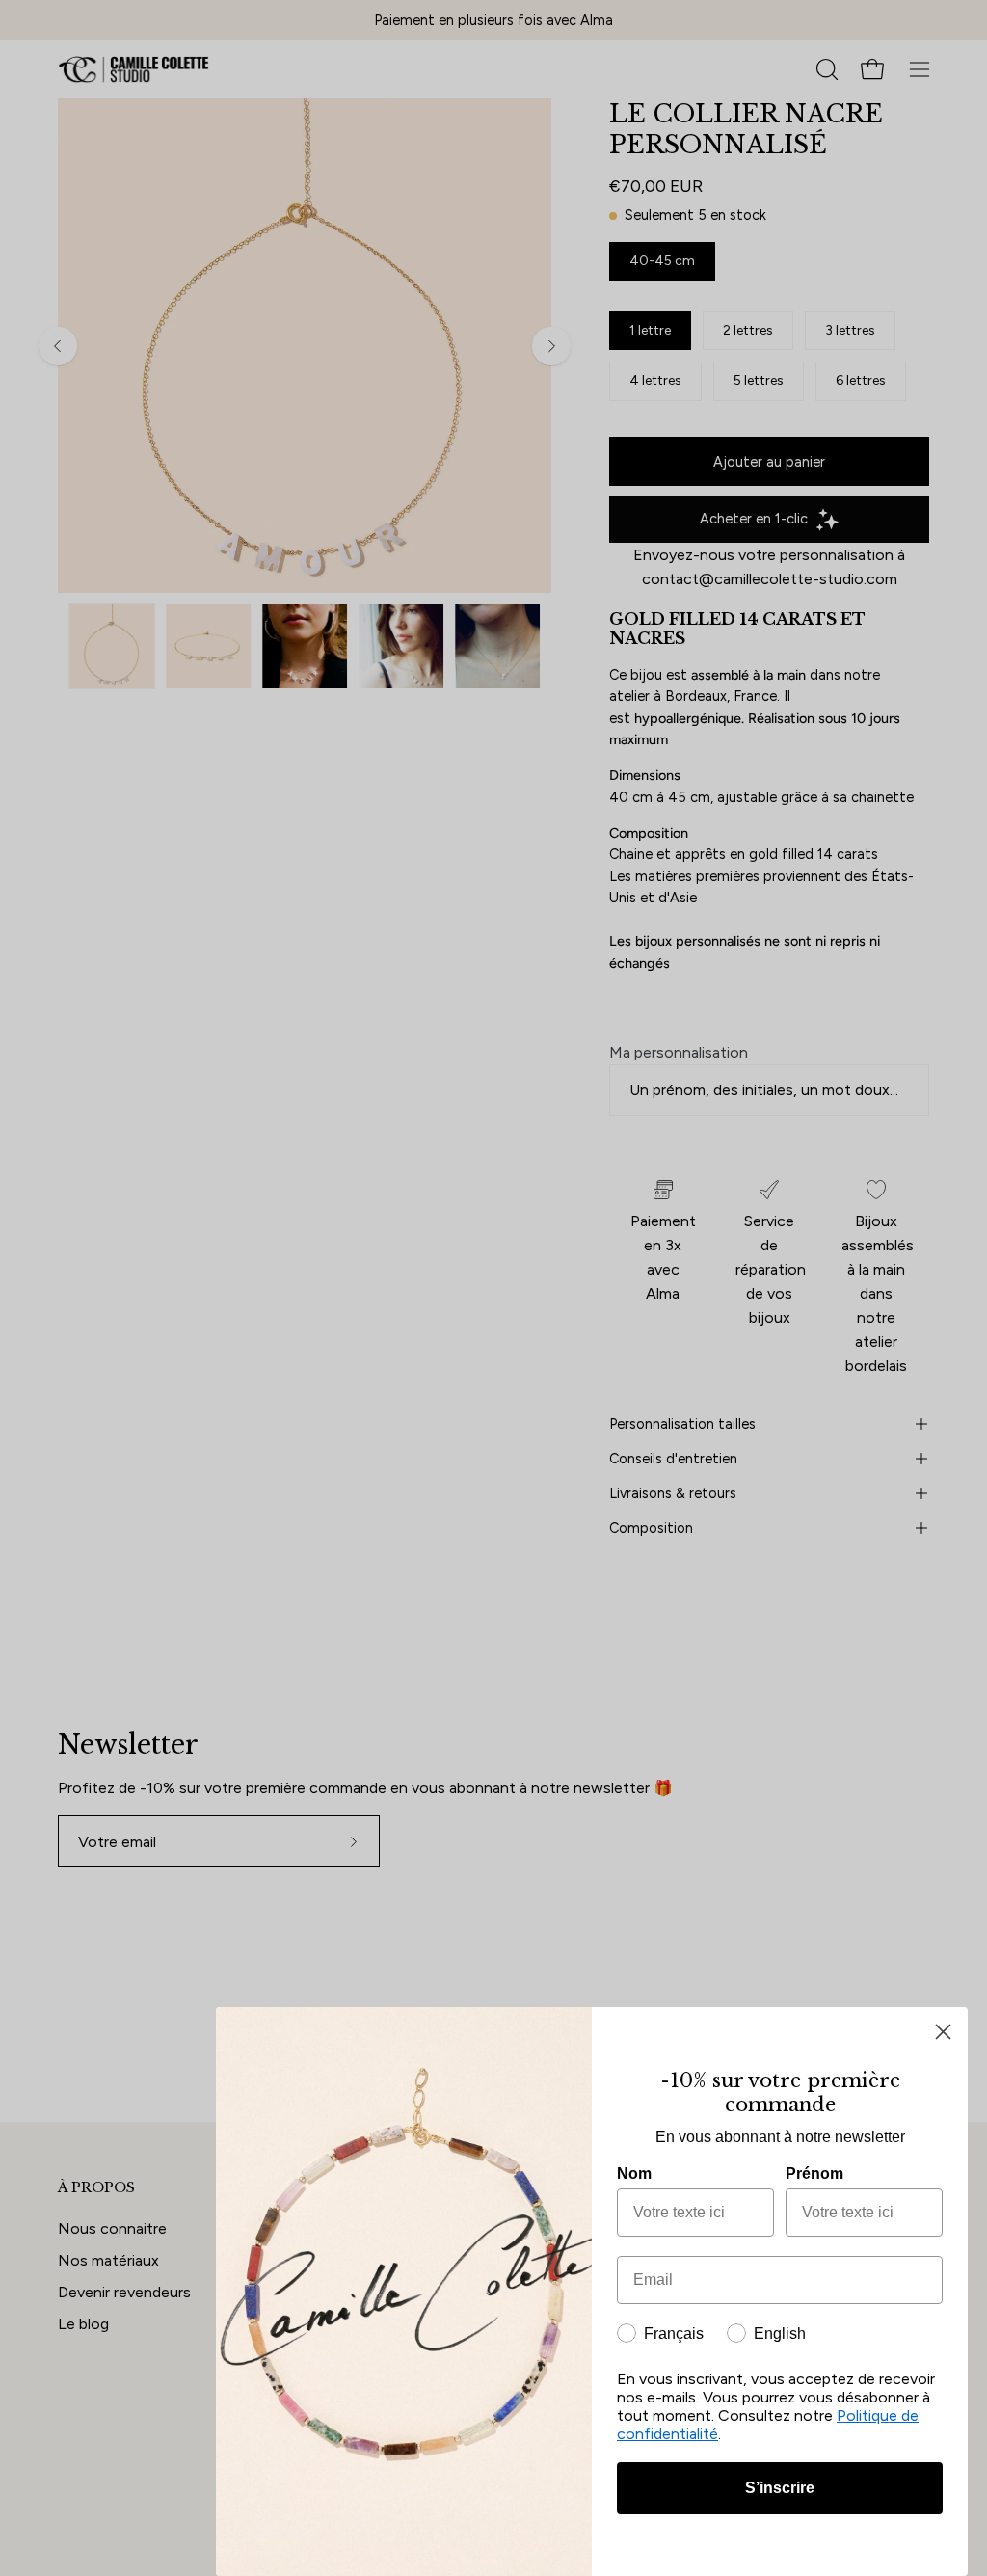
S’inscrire (780, 2488)
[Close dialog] (943, 2032)
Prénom (814, 2173)
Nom (634, 2173)
